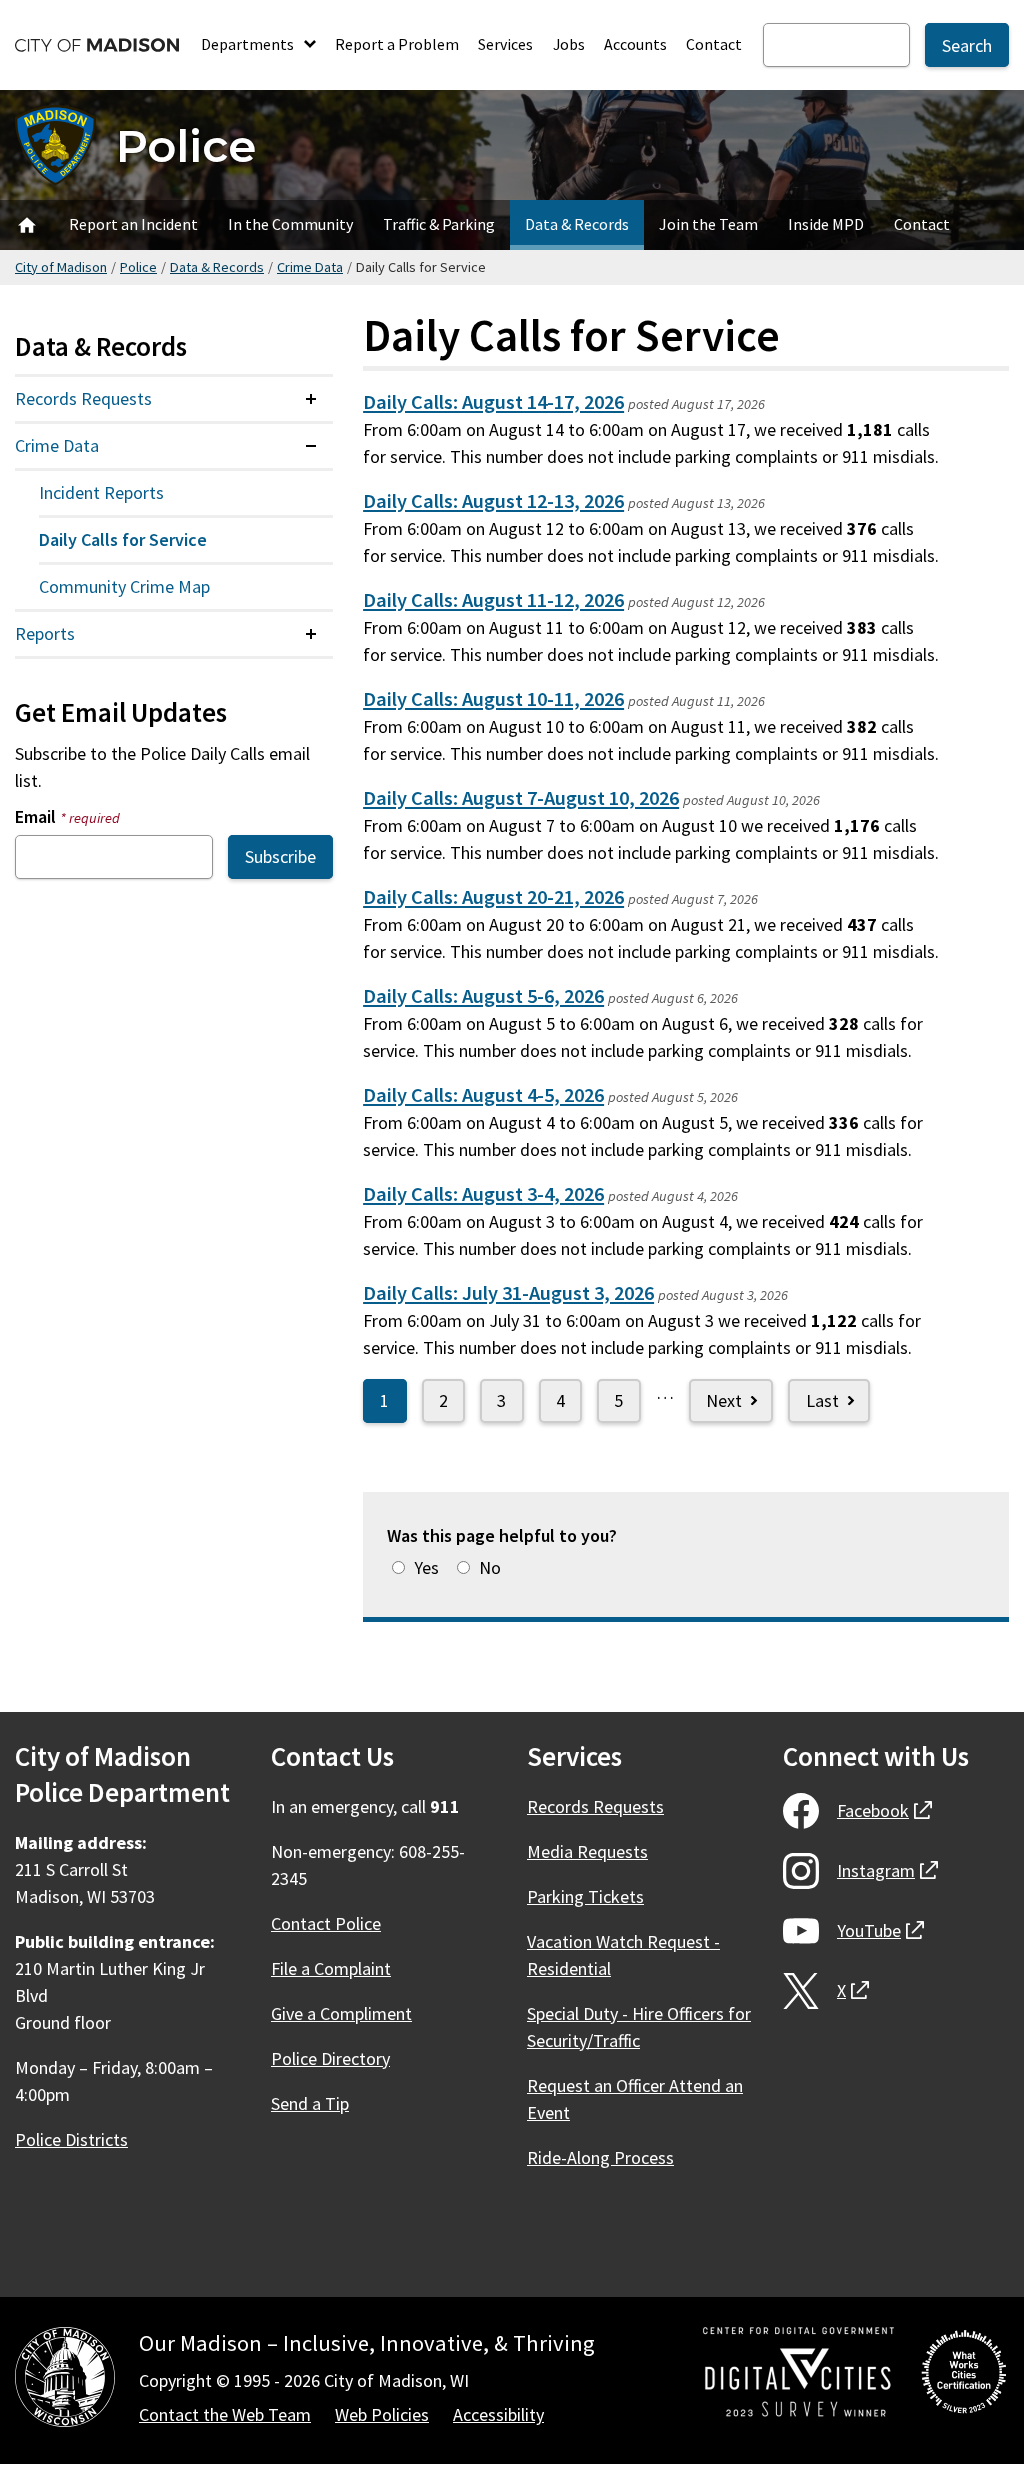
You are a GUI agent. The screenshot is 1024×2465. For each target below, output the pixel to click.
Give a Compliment (341, 2013)
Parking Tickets (585, 1896)
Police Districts (71, 2139)
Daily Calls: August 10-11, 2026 (493, 699)
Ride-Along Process (600, 2157)
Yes (426, 1567)
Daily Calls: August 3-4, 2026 (483, 1194)
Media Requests (587, 1851)
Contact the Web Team (225, 2414)
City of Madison (61, 267)
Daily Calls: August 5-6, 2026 (483, 996)
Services (505, 44)
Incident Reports (101, 492)
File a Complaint (331, 1968)
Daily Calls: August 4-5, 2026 (483, 1095)
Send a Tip (310, 2103)
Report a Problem (397, 44)
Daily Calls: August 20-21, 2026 (493, 897)
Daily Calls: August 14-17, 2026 (493, 402)
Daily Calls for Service (123, 539)
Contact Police (326, 1923)
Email (67, 816)
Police (186, 145)
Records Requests (83, 398)
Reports (45, 633)
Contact (714, 44)
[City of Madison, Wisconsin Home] (65, 2380)
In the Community (290, 224)
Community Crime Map (124, 586)
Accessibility (498, 2414)
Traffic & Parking (439, 224)
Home (27, 225)
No (490, 1567)
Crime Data (310, 267)
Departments (249, 44)
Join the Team (708, 224)
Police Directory (330, 2058)
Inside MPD (826, 224)
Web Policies (382, 2414)
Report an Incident (133, 224)
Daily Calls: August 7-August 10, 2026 (521, 798)
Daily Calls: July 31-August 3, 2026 (508, 1293)
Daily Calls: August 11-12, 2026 (493, 600)
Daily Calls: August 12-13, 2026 (493, 501)
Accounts (635, 44)
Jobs (569, 44)
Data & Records (577, 224)
